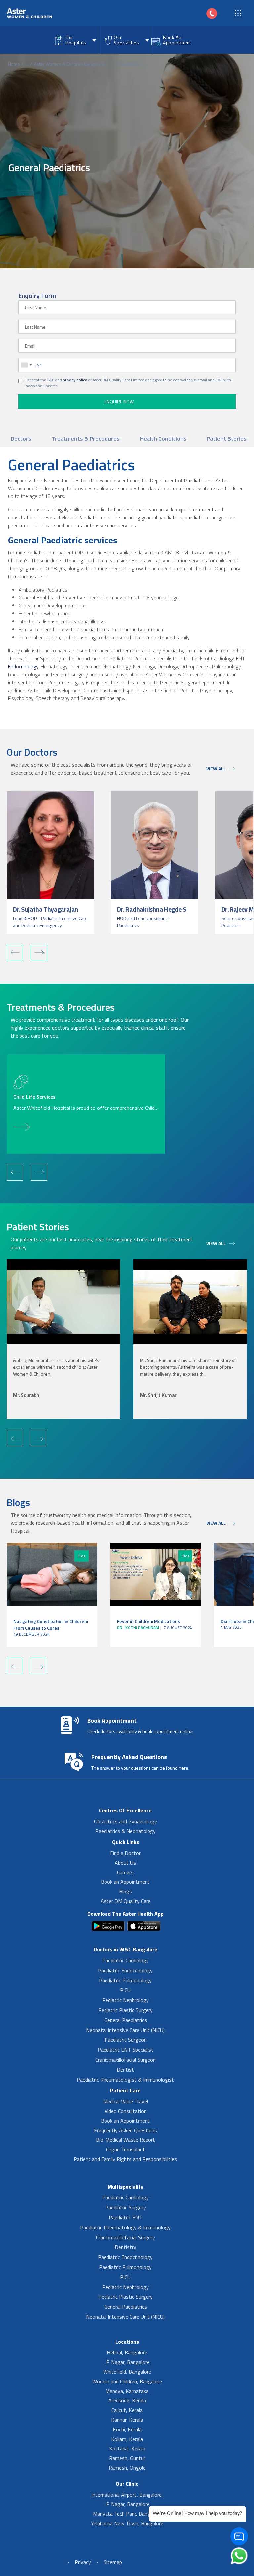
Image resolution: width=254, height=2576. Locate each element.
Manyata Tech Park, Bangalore (127, 2514)
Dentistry (126, 2247)
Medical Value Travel (126, 2101)
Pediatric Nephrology (126, 2000)
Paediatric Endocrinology (125, 1970)
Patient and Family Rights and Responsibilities (125, 2159)
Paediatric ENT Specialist (126, 2050)
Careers (125, 1872)
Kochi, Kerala (127, 2429)
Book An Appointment (177, 40)
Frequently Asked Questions (126, 2130)
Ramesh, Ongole (127, 2468)
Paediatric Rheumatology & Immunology (125, 2227)
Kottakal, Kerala (127, 2448)
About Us (125, 1863)
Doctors (21, 439)
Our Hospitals (76, 40)
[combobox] (26, 365)
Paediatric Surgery (126, 2207)
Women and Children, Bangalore (127, 2381)
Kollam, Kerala (127, 2439)
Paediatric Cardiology (126, 1960)
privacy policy (75, 380)
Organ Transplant (126, 2149)
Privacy (83, 2562)
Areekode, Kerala (127, 2400)
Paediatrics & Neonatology (126, 1831)
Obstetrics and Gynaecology (126, 1821)
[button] (15, 953)
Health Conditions (163, 439)
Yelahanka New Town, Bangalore (127, 2523)
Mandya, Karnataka (127, 2391)
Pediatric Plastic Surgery (126, 2010)
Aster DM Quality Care (126, 1901)
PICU (125, 1990)
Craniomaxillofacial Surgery (126, 2237)
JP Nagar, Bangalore (127, 2362)
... (27, 64)
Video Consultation (126, 2111)
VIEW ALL (216, 769)
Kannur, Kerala (127, 2420)
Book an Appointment (125, 1882)
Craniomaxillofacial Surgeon (126, 2060)
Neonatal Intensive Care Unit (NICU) (125, 2030)
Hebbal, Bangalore (127, 2352)
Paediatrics (129, 64)
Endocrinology (23, 666)
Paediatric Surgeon (126, 2040)
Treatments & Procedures (86, 439)
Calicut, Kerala (127, 2410)
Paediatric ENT (126, 2217)
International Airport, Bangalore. (127, 2495)
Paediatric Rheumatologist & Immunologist (125, 2080)
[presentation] (15, 1438)
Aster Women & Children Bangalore (69, 64)
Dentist (125, 2070)
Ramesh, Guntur (127, 2458)
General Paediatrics (126, 2020)
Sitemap (113, 2562)
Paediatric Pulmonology (125, 1980)
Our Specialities (126, 40)
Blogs (126, 1891)
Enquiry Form (37, 296)
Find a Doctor (125, 1853)
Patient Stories (227, 439)
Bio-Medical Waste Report (126, 2140)
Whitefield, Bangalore (127, 2372)
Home (14, 64)
